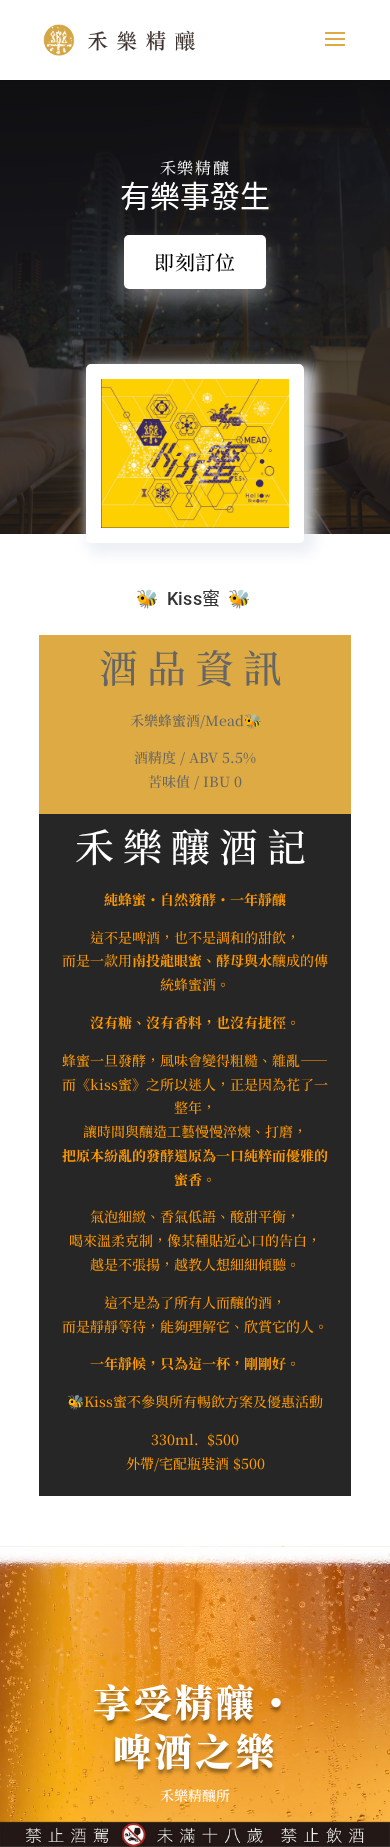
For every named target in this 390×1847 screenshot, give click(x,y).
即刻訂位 (194, 261)
